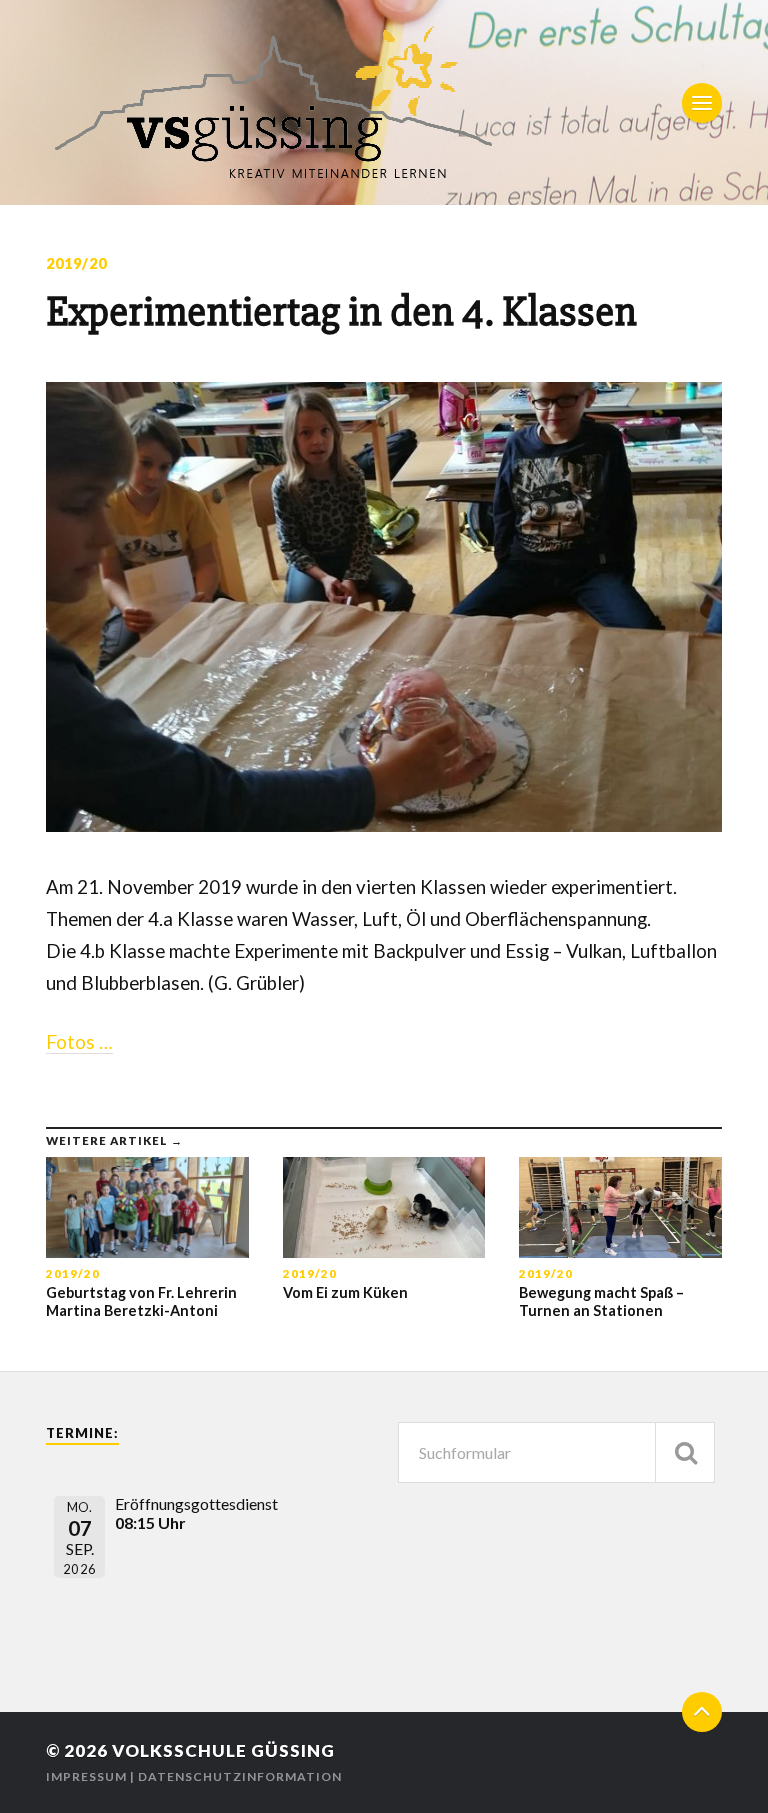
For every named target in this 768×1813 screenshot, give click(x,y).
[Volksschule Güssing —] (384, 102)
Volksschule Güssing (223, 1750)
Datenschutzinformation (240, 1776)
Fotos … (79, 1042)
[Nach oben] (702, 1712)
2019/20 (76, 263)
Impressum (86, 1776)
